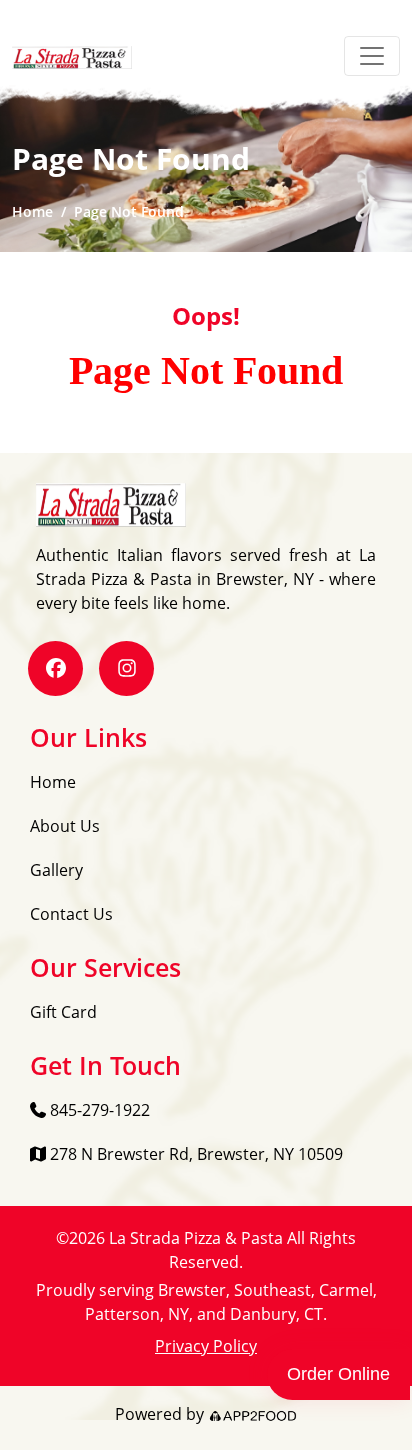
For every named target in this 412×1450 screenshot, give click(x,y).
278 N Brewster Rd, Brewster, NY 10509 (194, 1154)
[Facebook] (55, 668)
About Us (65, 826)
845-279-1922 (98, 1110)
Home (32, 211)
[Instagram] (126, 668)
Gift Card (63, 1012)
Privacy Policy (206, 1346)
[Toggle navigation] (372, 56)
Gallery (56, 870)
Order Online (338, 1374)
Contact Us (71, 914)
